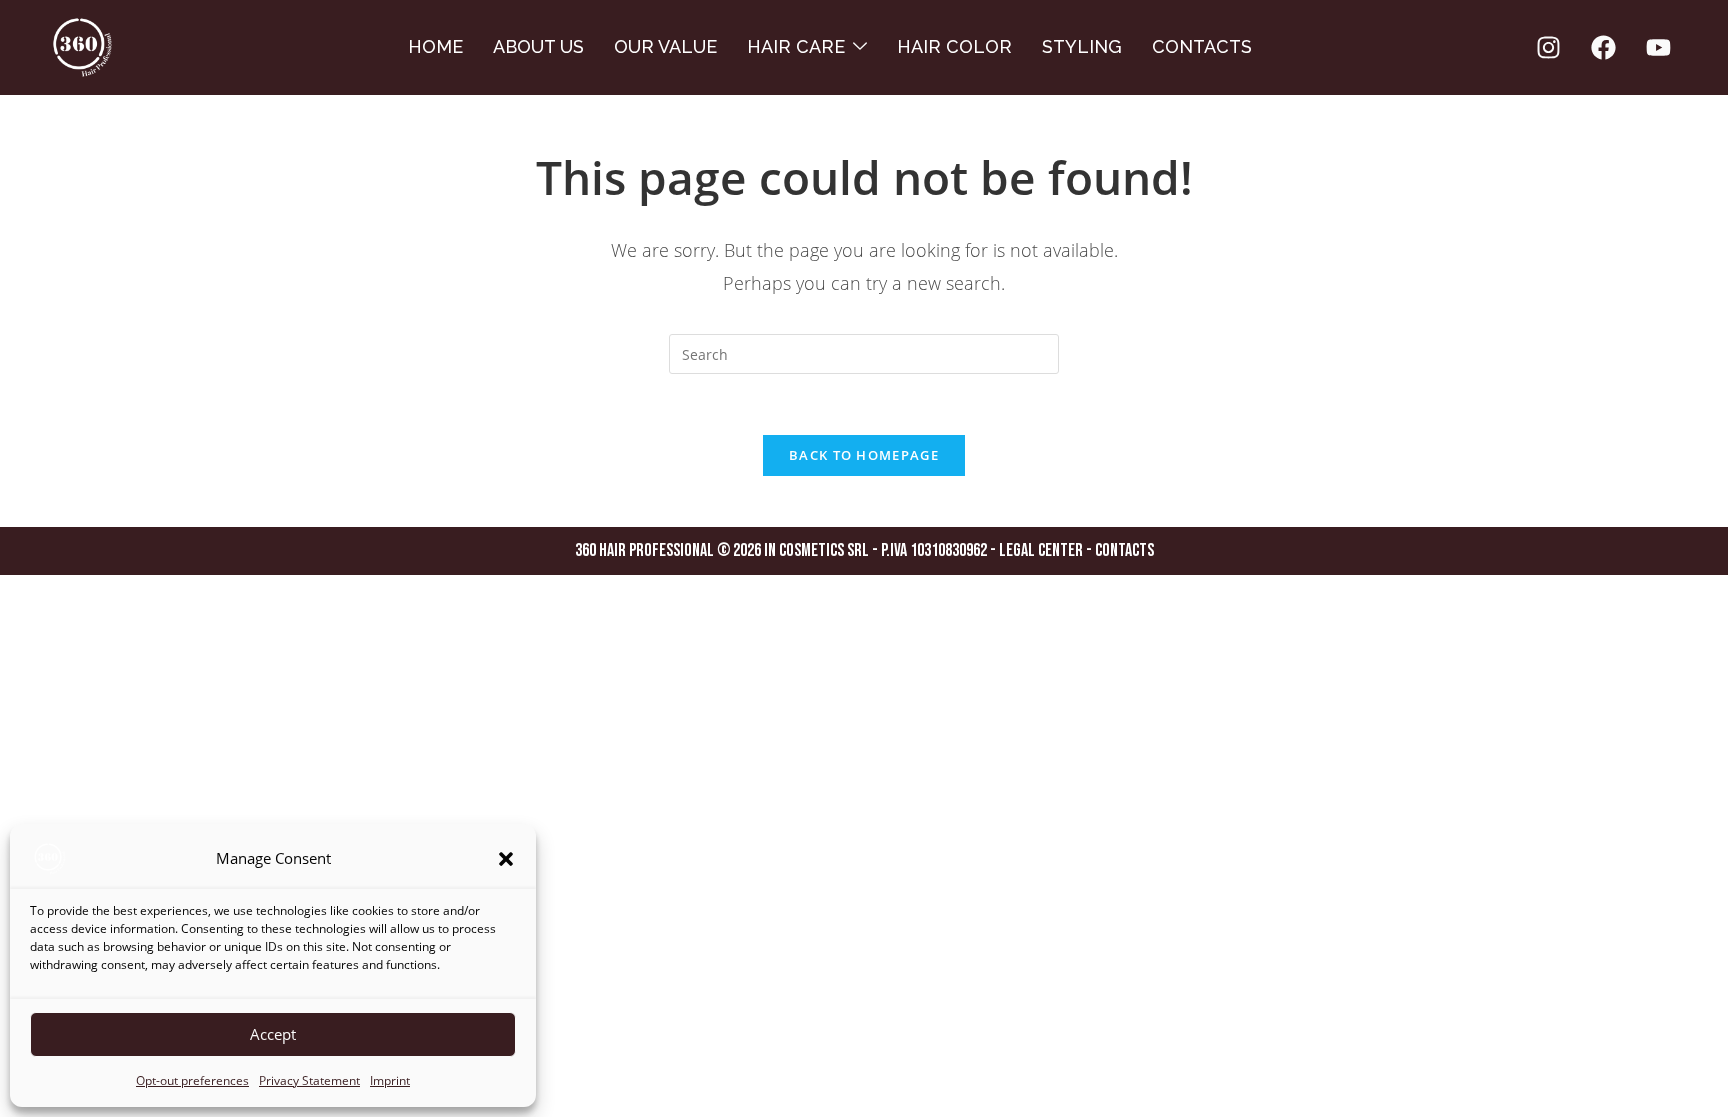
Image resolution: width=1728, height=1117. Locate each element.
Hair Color (954, 46)
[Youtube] (1658, 48)
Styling (1082, 46)
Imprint (390, 1080)
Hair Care (796, 46)
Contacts (1202, 46)
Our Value (665, 46)
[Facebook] (1603, 48)
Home (435, 46)
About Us (538, 46)
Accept (273, 1034)
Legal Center (1042, 550)
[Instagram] (1548, 48)
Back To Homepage (864, 455)
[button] (506, 859)
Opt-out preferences (192, 1080)
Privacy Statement (309, 1080)
